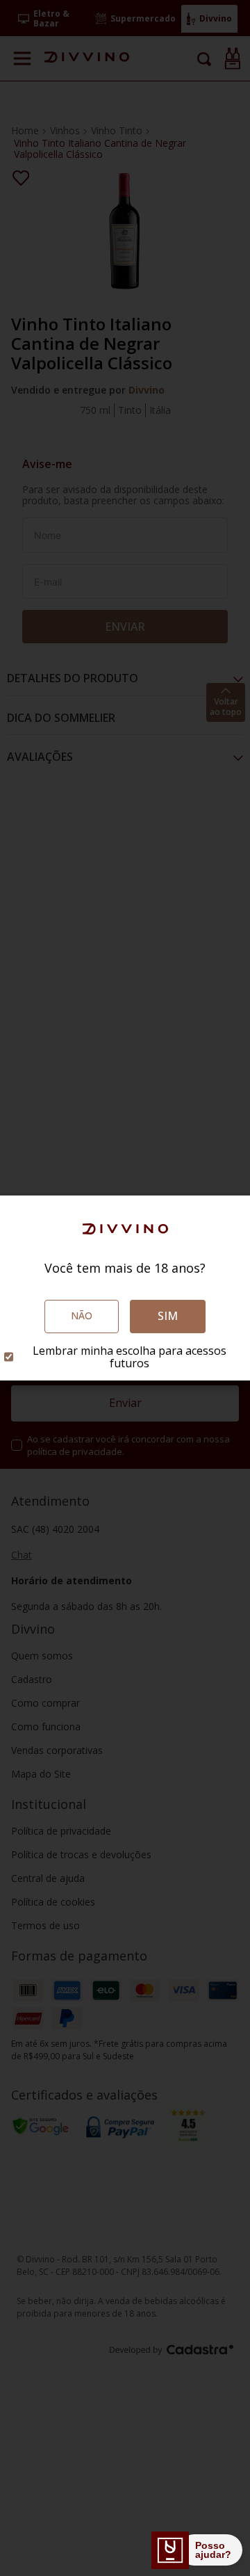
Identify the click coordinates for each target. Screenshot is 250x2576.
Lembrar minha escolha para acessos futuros (130, 1357)
